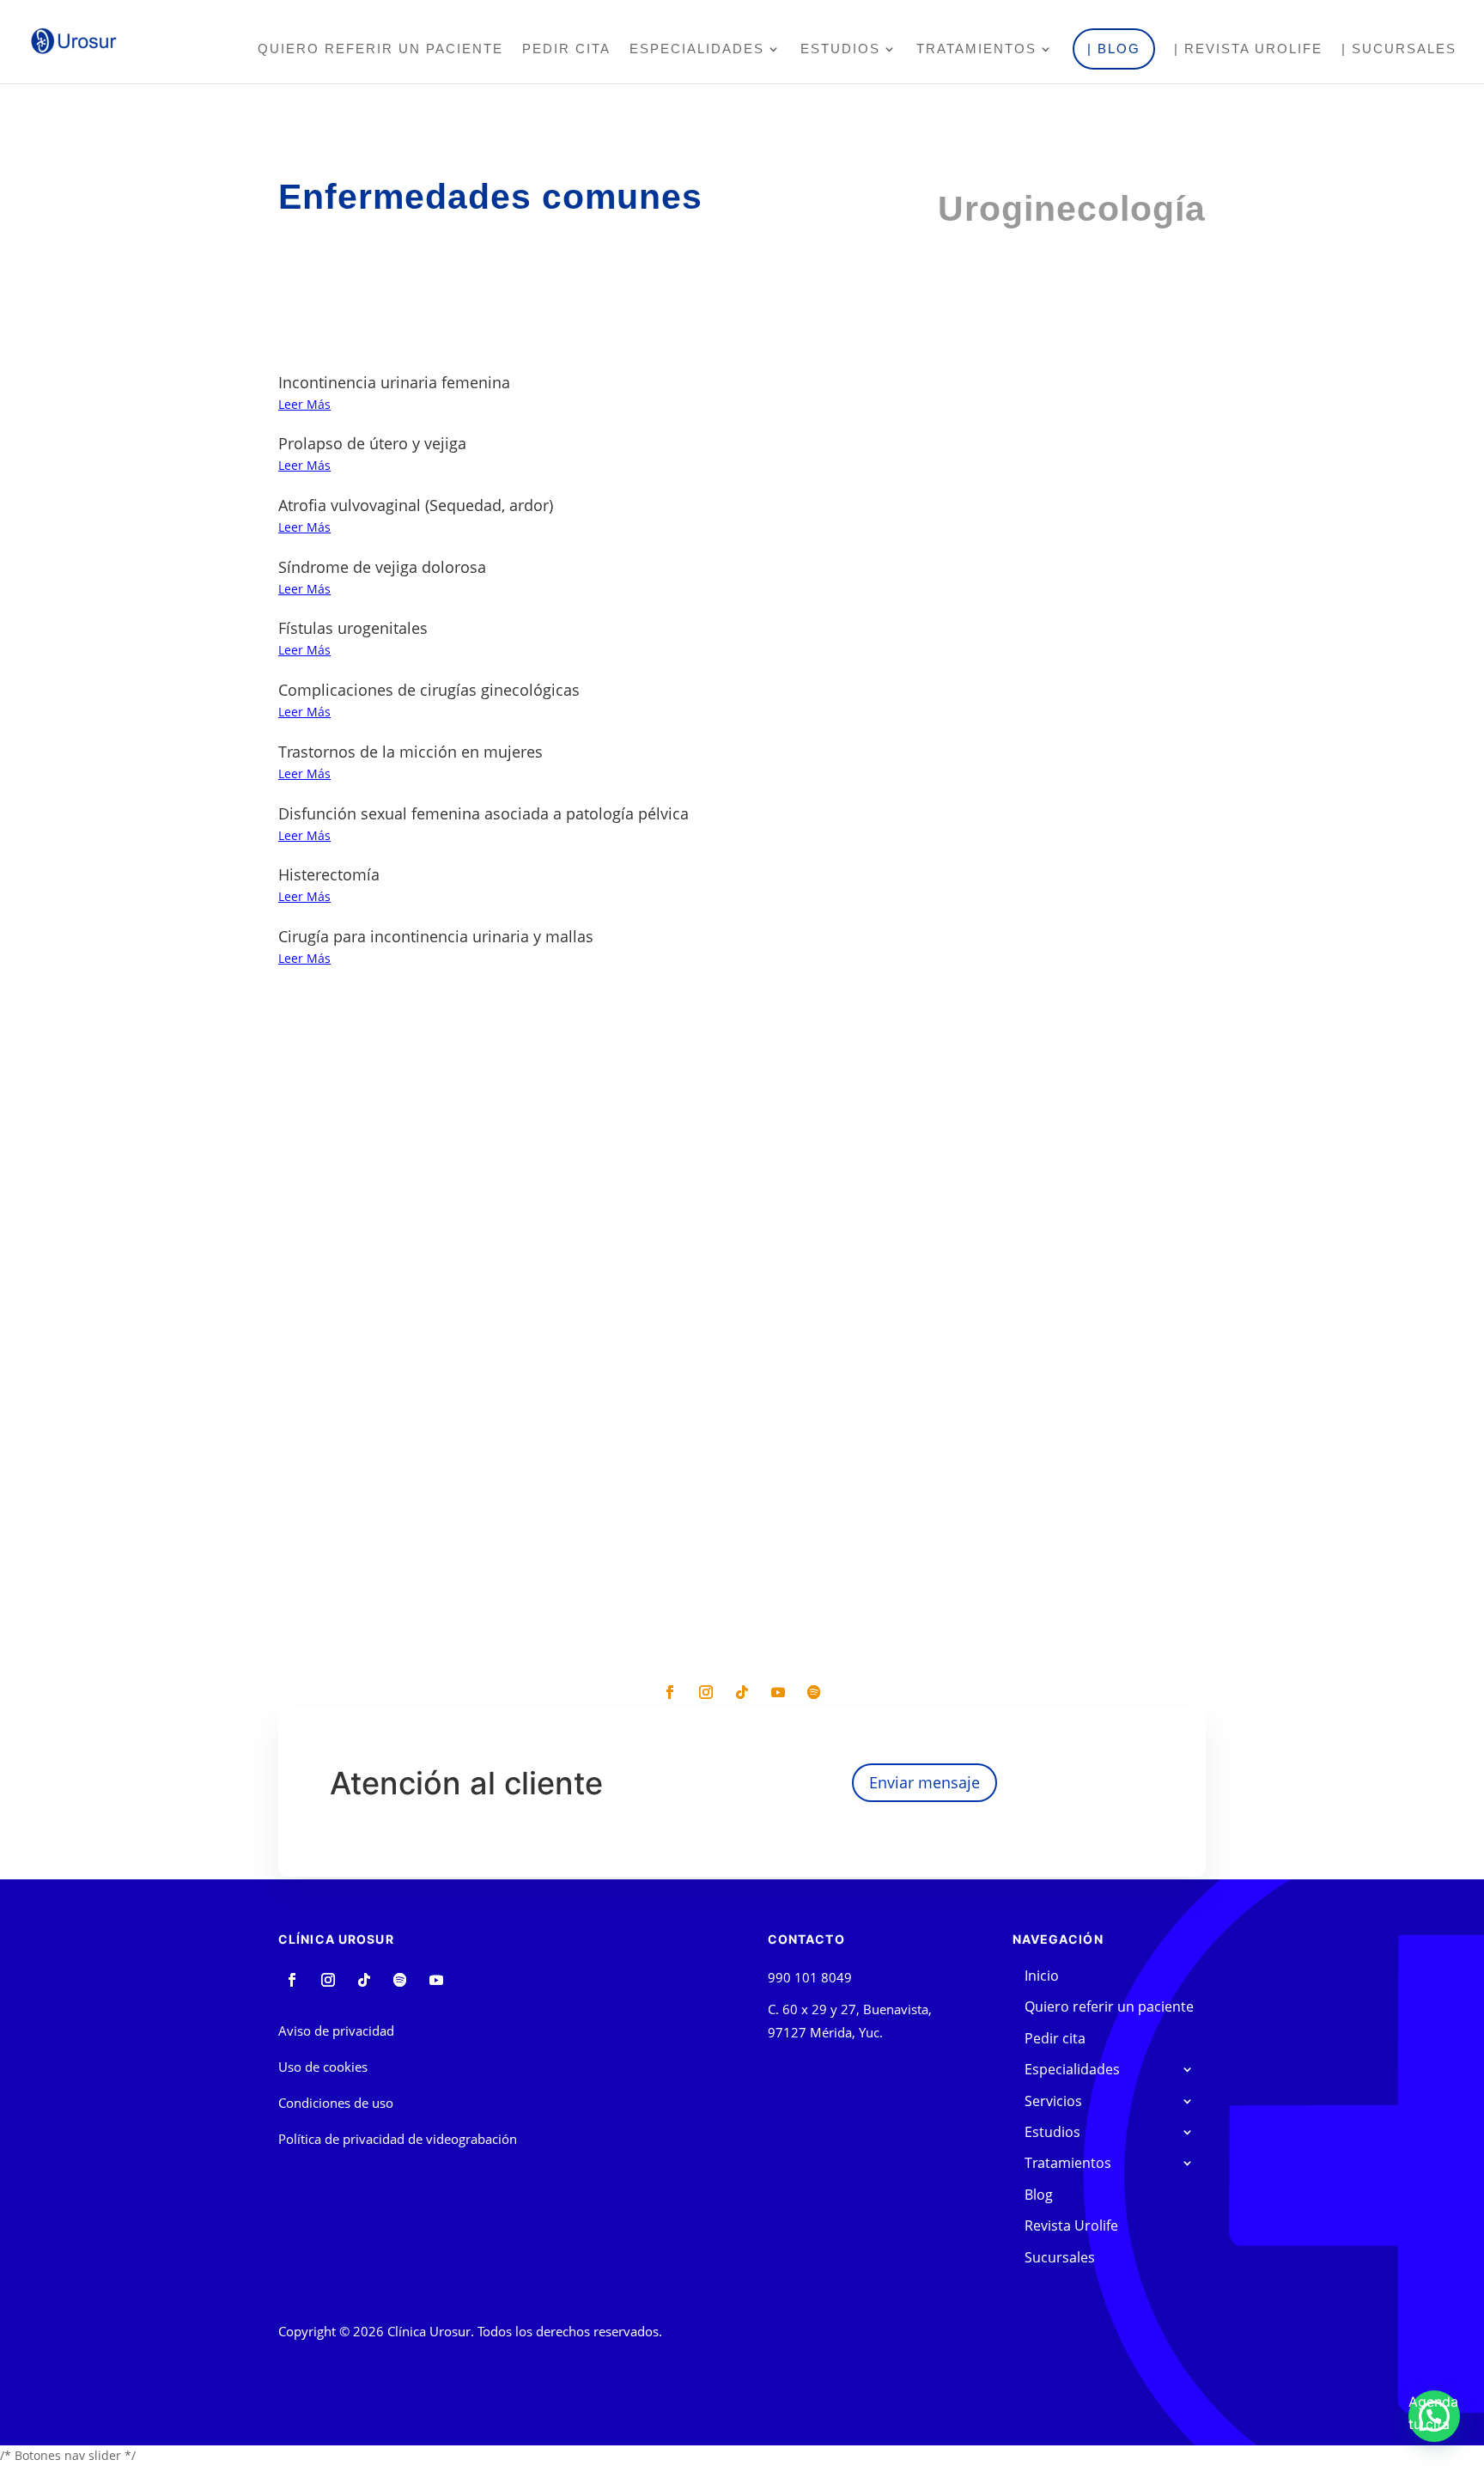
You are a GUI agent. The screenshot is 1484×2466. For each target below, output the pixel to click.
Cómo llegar (494, 1498)
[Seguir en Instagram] (706, 1692)
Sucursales (1060, 2257)
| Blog (1114, 49)
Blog (1039, 2195)
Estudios (840, 49)
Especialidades (697, 49)
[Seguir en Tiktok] (742, 1692)
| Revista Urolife (1248, 49)
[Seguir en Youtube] (778, 1692)
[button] (1434, 2416)
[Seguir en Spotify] (814, 1692)
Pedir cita (566, 49)
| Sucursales (1399, 49)
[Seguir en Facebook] (670, 1692)
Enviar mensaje (924, 1782)
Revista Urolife (1071, 2225)
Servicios (1053, 2101)
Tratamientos (976, 49)
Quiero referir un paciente (380, 49)
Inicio (1042, 1976)
